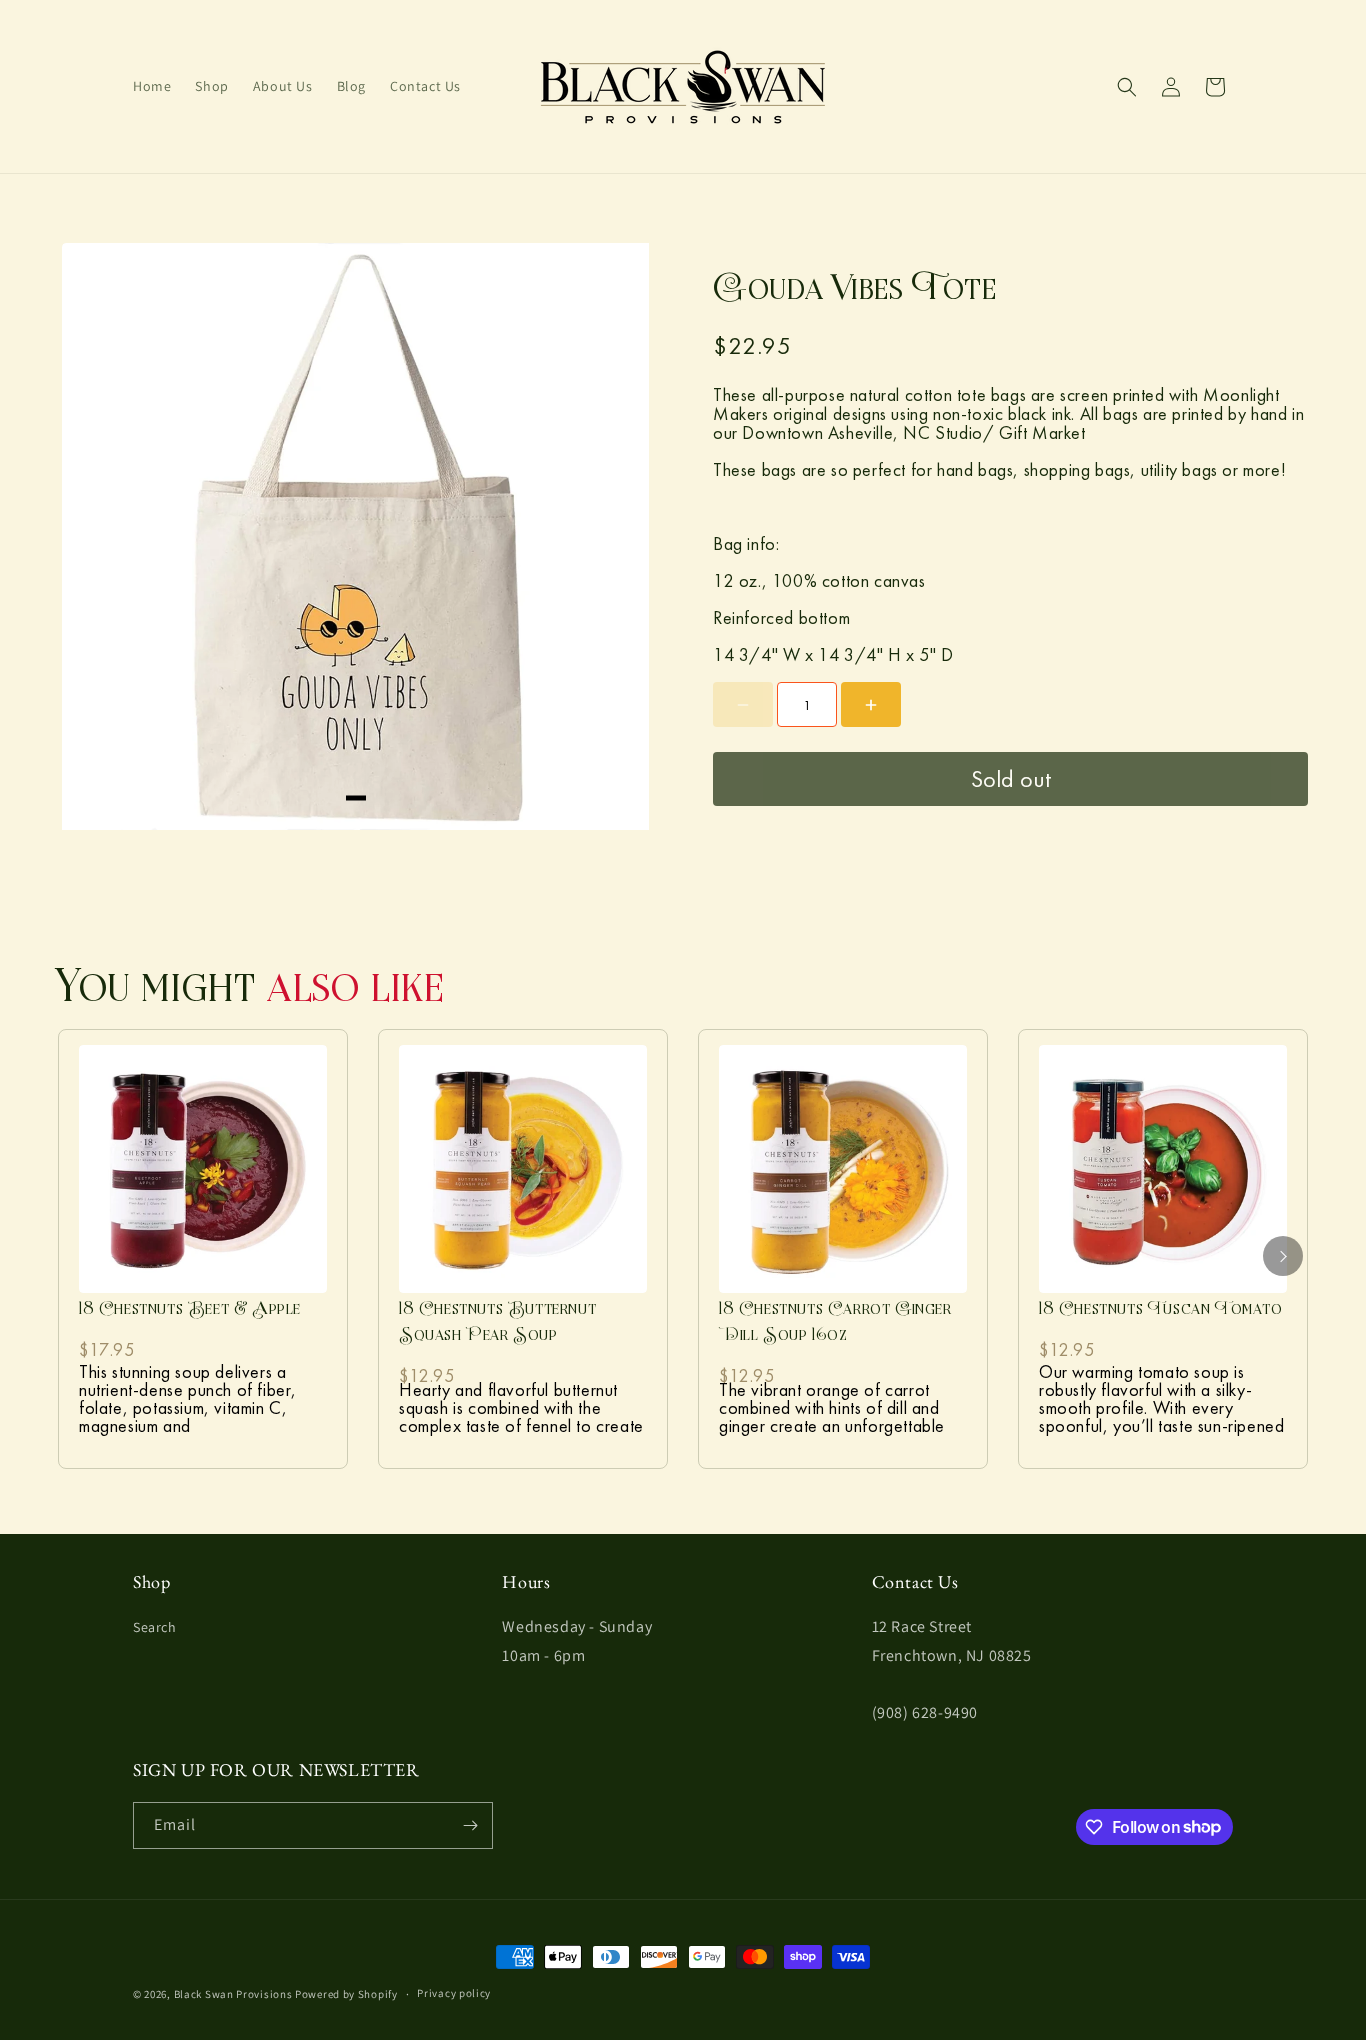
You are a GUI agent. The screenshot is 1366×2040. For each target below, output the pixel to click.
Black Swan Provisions (233, 1994)
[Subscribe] (470, 1825)
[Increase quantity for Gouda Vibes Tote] (871, 704)
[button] (1127, 87)
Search (155, 1627)
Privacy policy (454, 1993)
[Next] (1283, 1256)
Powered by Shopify (346, 1994)
